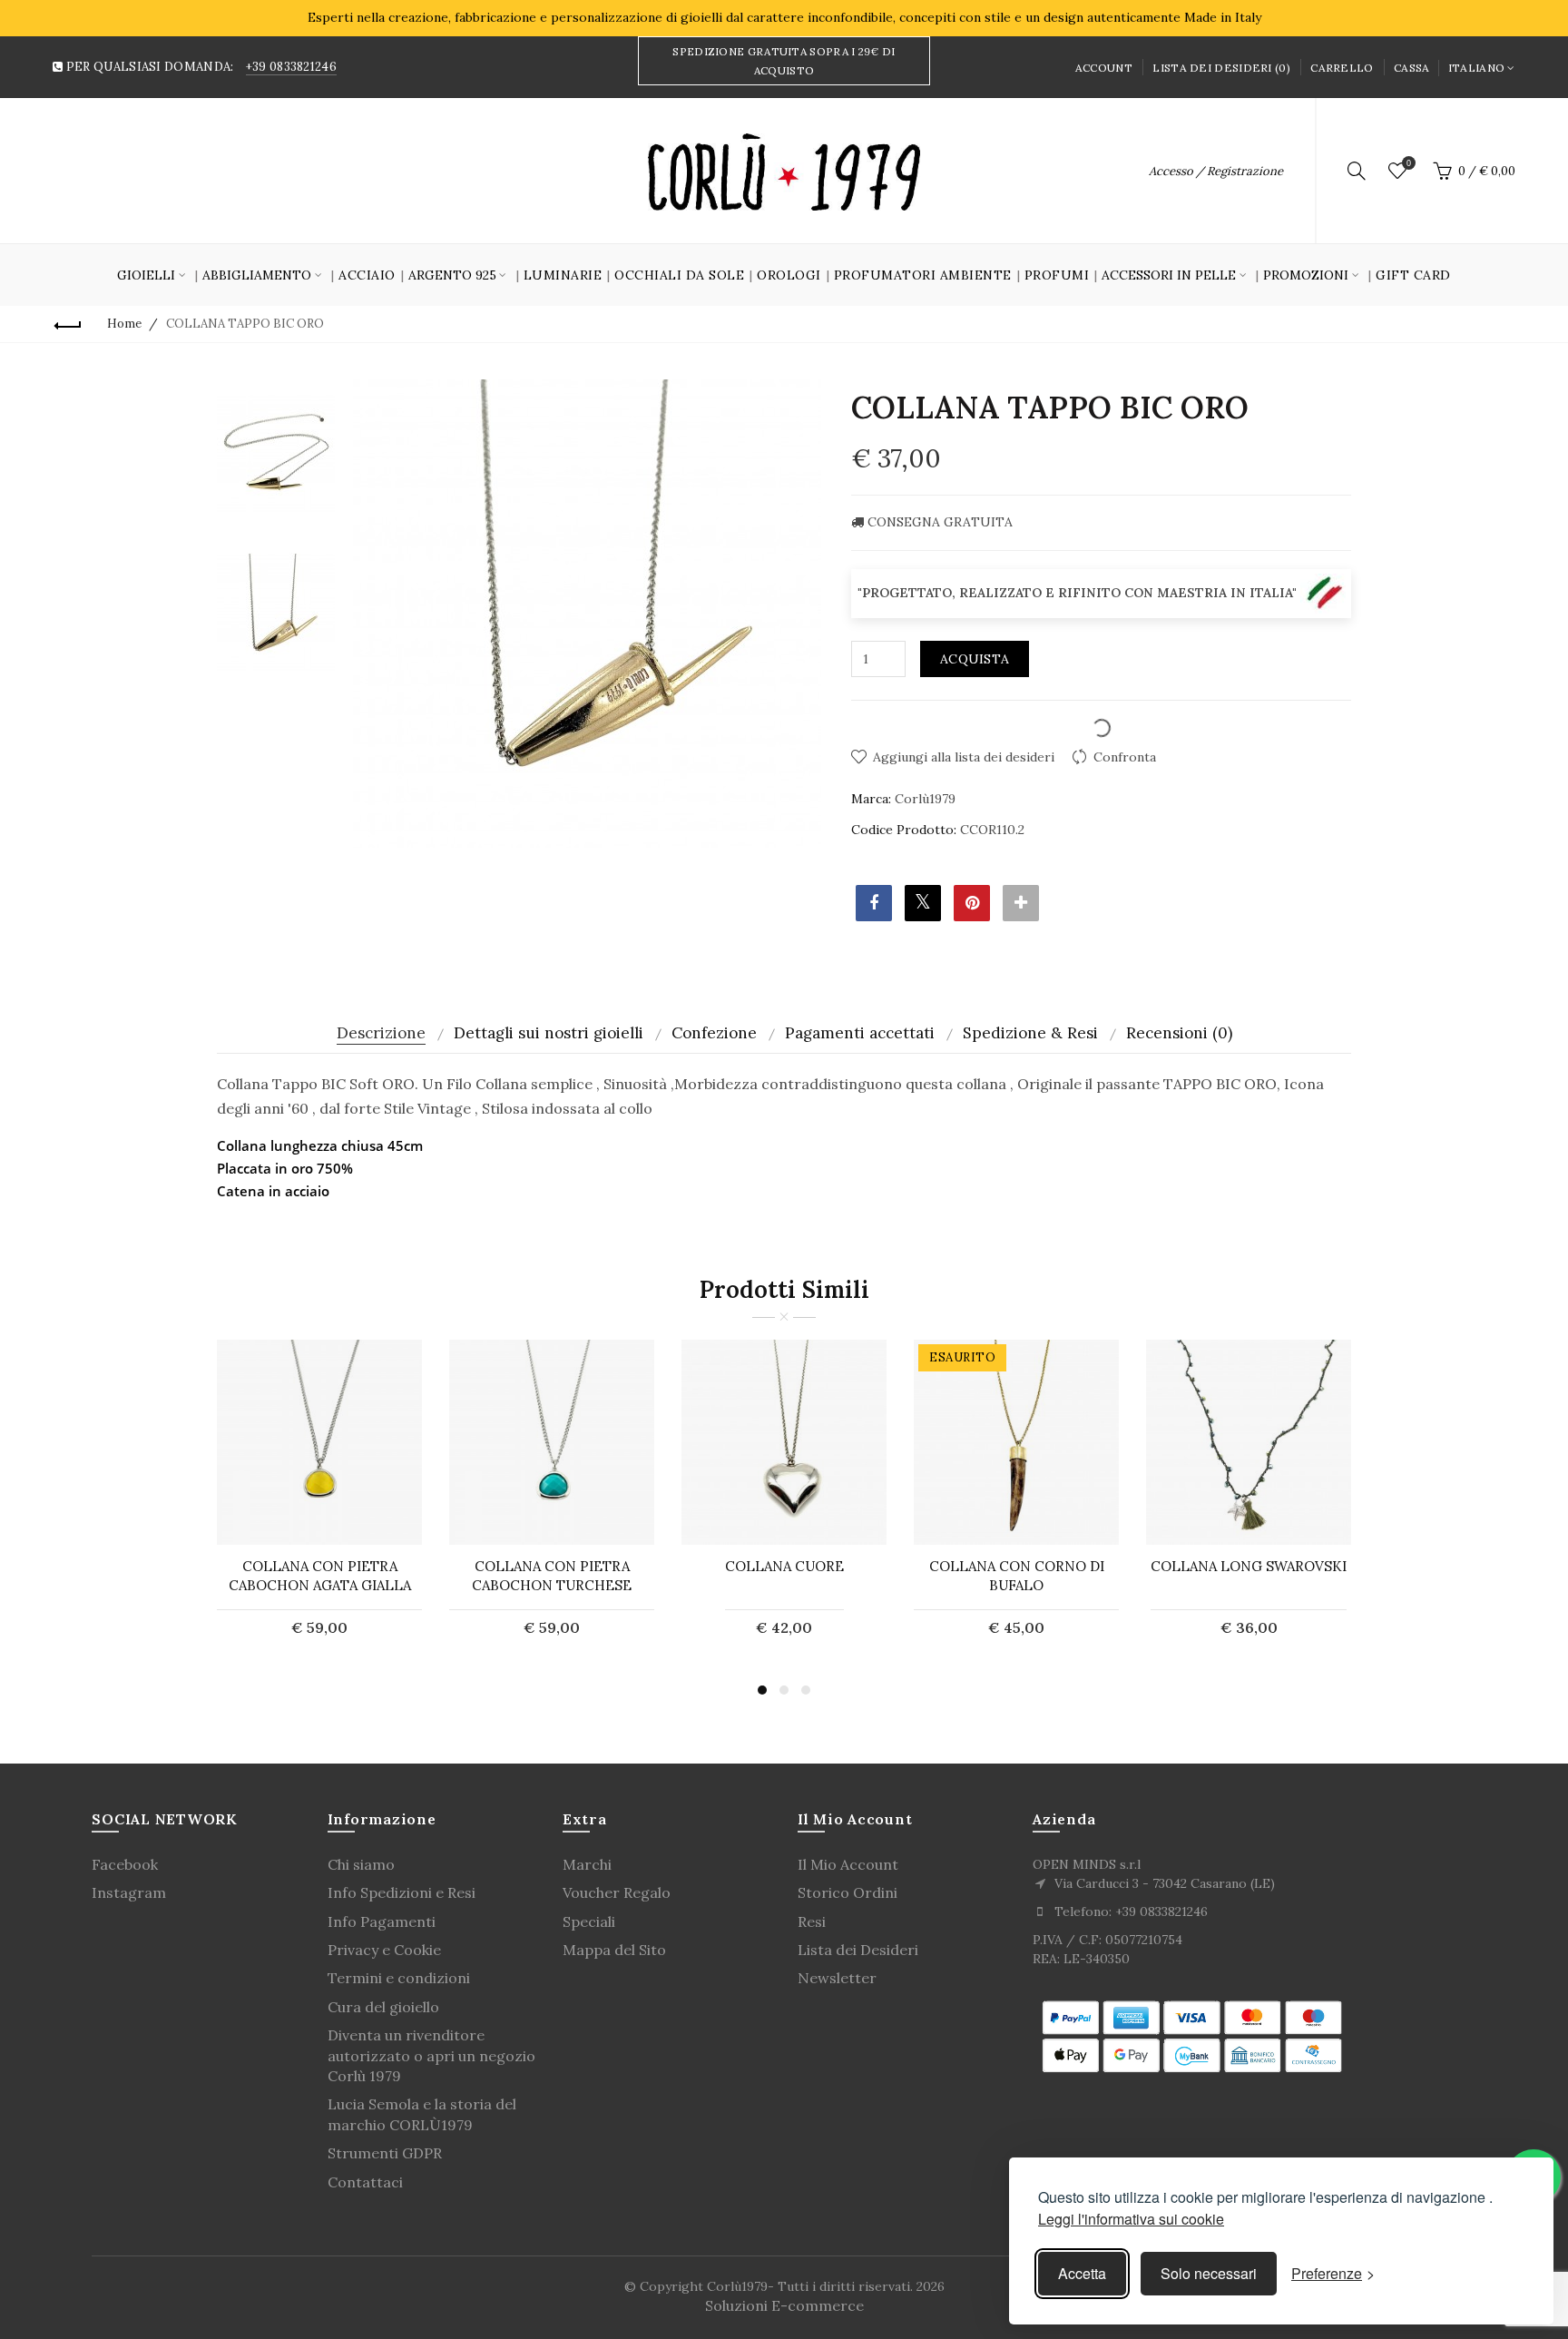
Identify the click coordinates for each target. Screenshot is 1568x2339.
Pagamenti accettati (860, 1033)
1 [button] (762, 1690)
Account (1104, 68)
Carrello (1342, 68)
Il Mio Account (848, 1864)
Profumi (1057, 275)
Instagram (129, 1892)
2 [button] (784, 1690)
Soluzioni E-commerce (784, 2305)
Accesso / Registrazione (1216, 171)
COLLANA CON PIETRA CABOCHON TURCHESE (552, 1576)
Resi (812, 1921)
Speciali (589, 1921)
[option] (276, 454)
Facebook (125, 1864)
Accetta (1082, 2273)
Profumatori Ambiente (923, 275)
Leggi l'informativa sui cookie (1131, 2219)
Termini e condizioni (399, 1978)
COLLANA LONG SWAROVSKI (1249, 1566)
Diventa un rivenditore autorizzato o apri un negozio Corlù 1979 (431, 2055)
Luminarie (563, 275)
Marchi (587, 1864)
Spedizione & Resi (1030, 1033)
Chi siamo (361, 1864)
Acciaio (367, 275)
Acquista (975, 659)
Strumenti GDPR (385, 2153)
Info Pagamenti (382, 1921)
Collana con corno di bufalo (1017, 1576)
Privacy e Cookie (384, 1950)
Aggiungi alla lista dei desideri (964, 757)
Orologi (789, 275)
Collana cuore (784, 1566)
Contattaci (365, 2182)
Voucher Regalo (617, 1892)
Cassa (1412, 68)
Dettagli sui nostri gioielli (549, 1033)
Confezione (714, 1033)
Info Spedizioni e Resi (402, 1892)
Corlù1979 (925, 799)
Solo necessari (1209, 2273)
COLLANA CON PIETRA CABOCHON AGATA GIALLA (320, 1576)
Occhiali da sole (679, 275)
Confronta (1125, 757)
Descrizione (381, 1033)
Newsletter (837, 1978)
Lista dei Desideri (858, 1950)
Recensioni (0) (1179, 1033)
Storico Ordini (848, 1892)
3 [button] (806, 1690)
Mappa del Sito (614, 1950)
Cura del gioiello (383, 2007)
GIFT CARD (1413, 275)
